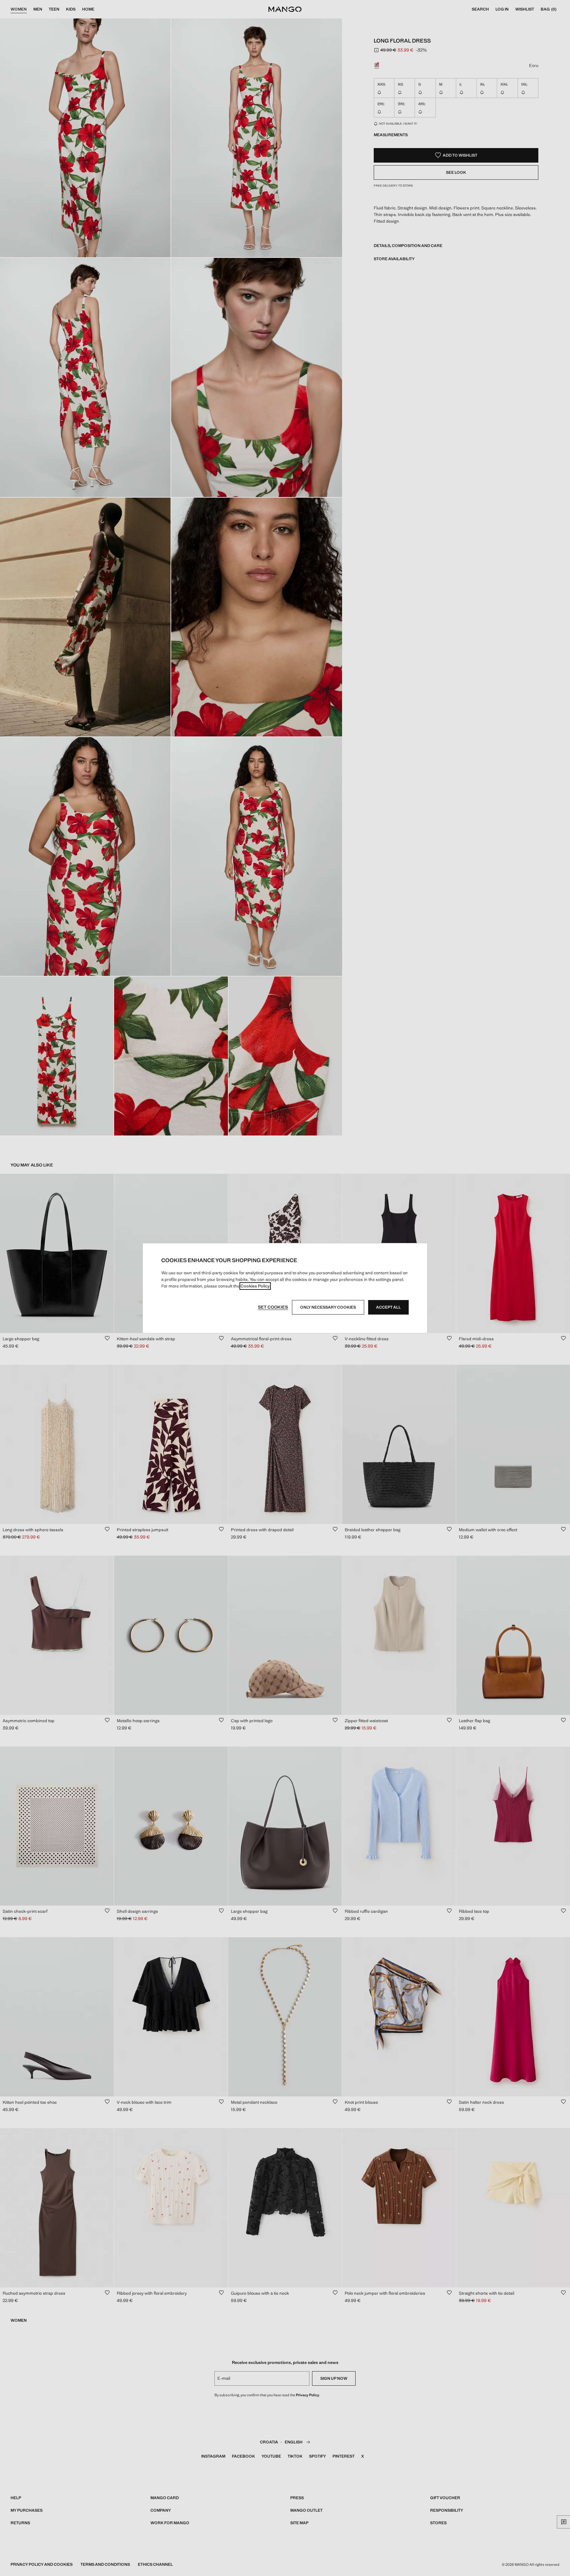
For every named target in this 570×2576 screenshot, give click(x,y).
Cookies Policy (255, 1286)
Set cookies (273, 1307)
